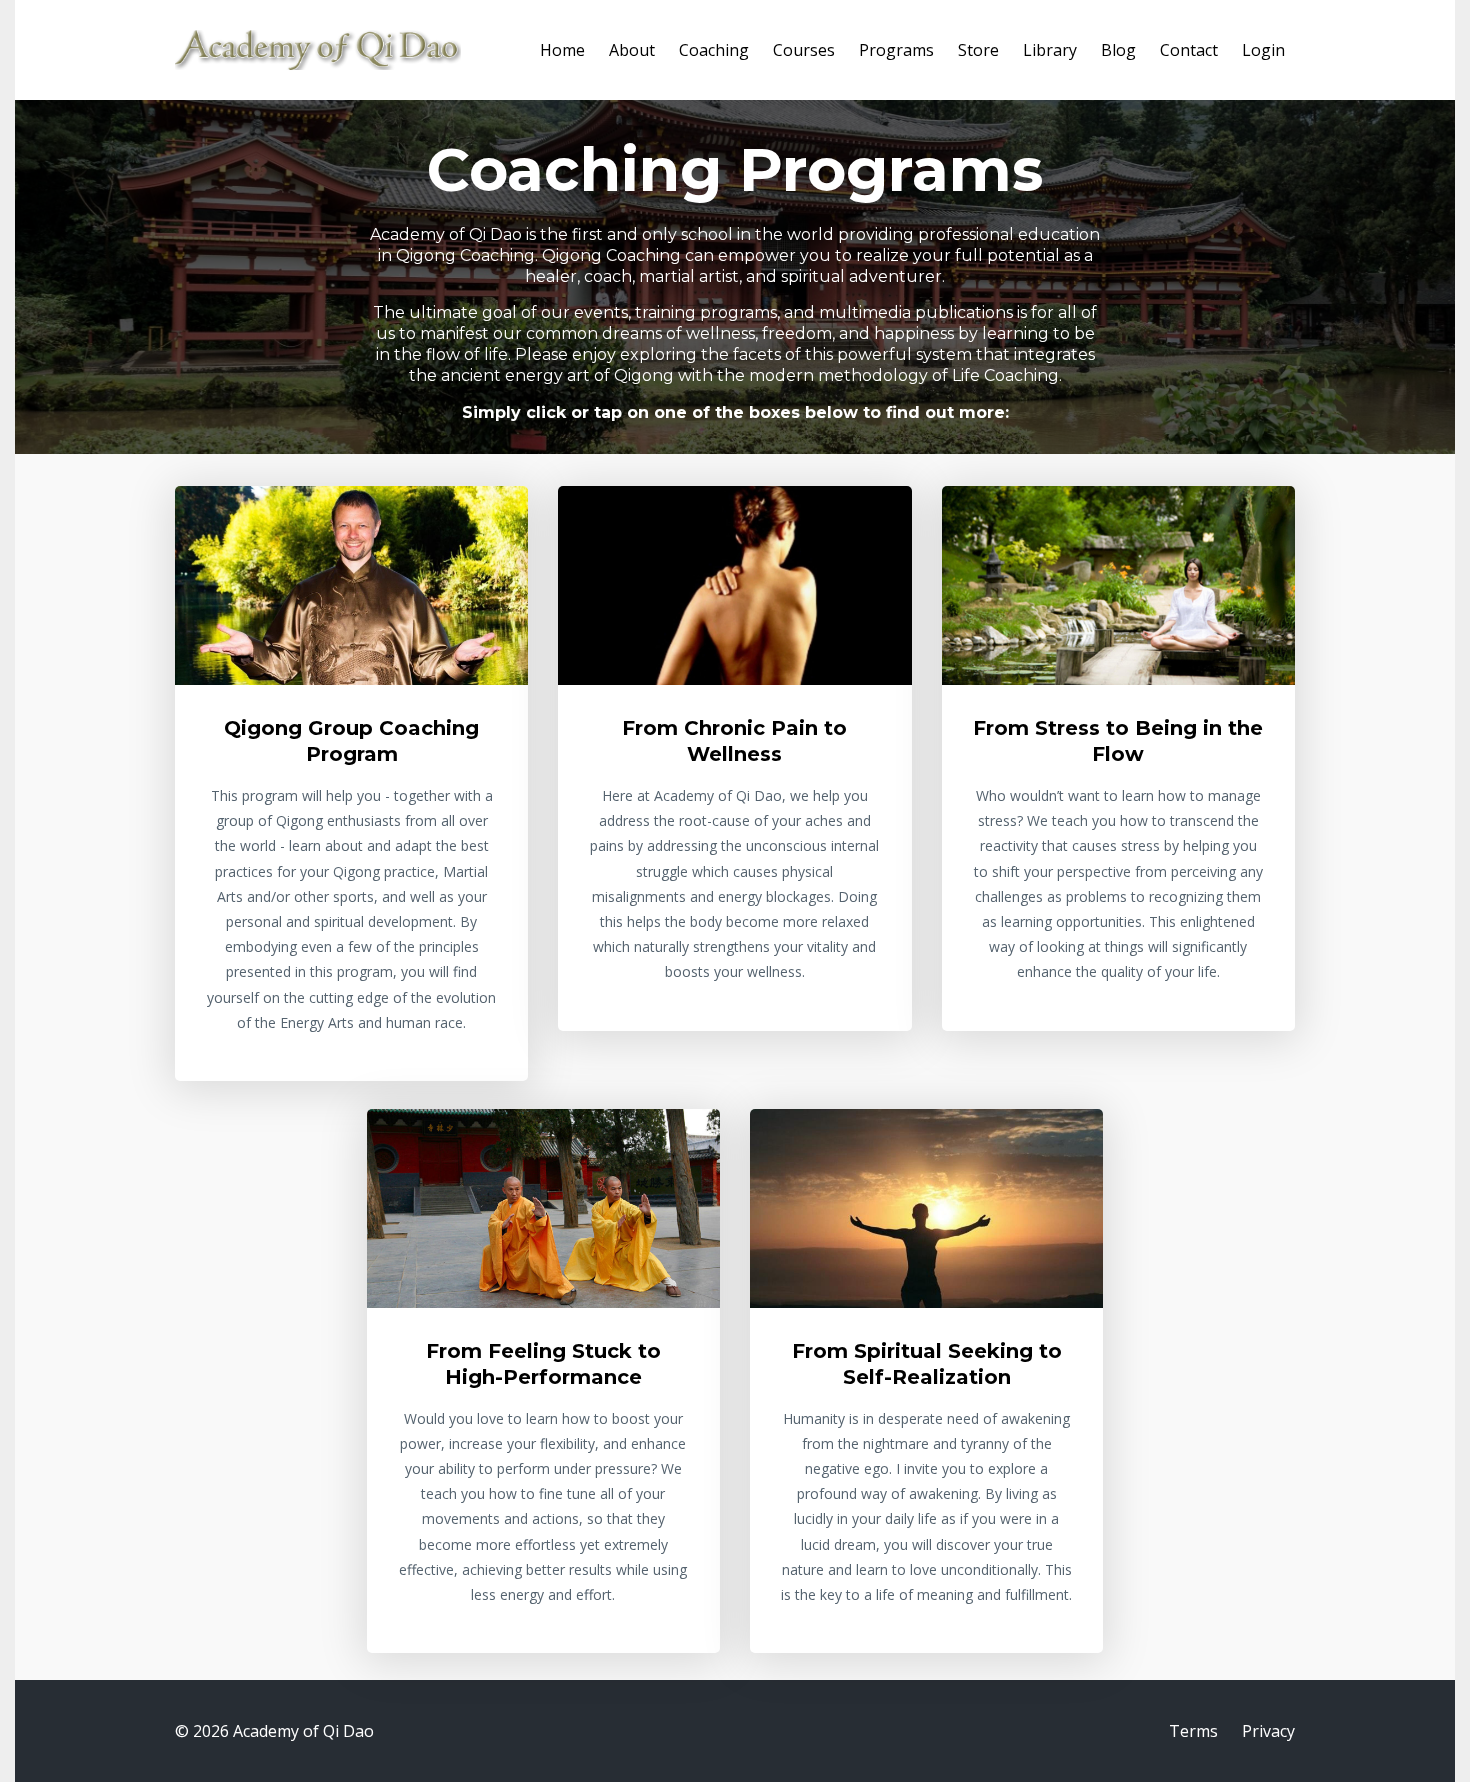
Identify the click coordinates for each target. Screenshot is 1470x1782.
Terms (1193, 1731)
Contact (1189, 50)
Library (1050, 50)
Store (978, 50)
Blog (1118, 50)
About (632, 50)
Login (1263, 50)
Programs (896, 50)
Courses (804, 50)
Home (562, 50)
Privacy (1268, 1731)
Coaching (714, 50)
